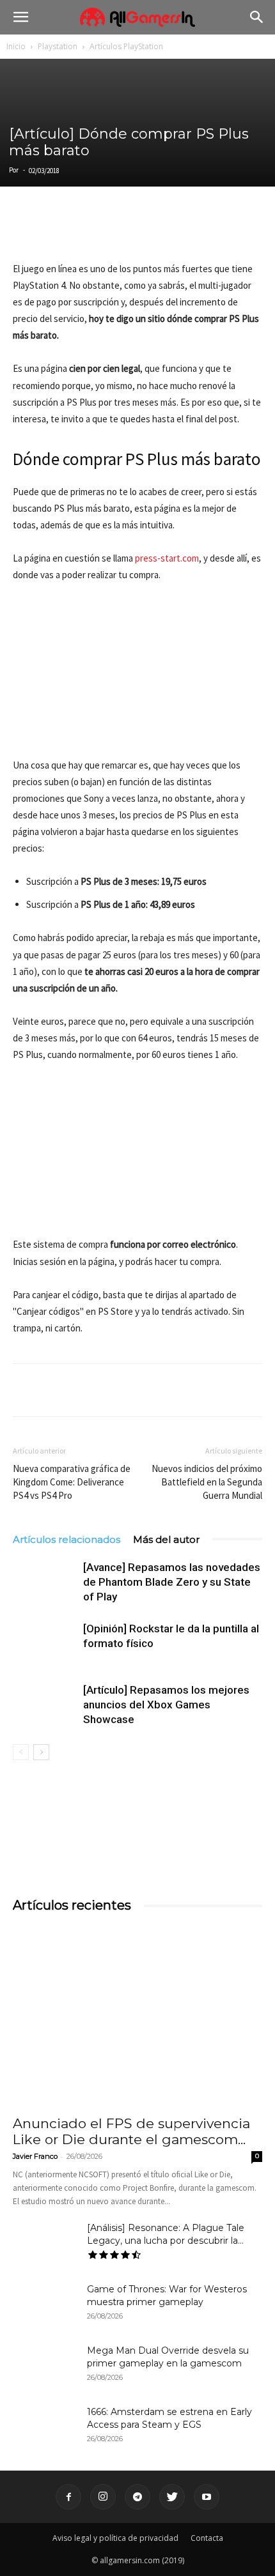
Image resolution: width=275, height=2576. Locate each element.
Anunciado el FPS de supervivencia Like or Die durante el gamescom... (131, 2131)
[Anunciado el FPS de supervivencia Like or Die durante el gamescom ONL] (137, 2017)
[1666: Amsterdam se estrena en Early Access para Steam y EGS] (45, 2428)
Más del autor (166, 1539)
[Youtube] (207, 2497)
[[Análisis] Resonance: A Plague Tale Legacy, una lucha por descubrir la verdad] (45, 2244)
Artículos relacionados (67, 1539)
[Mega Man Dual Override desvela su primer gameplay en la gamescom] (45, 2366)
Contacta (207, 2538)
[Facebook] (26, 231)
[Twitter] (55, 231)
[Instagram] (103, 2497)
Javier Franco (35, 2156)
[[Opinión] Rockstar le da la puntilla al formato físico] (45, 1644)
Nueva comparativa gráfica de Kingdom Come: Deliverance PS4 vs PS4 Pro (72, 1482)
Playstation (58, 46)
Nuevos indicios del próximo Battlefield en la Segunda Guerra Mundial (207, 1482)
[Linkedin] (84, 231)
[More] (173, 231)
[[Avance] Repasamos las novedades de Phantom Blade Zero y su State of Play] (45, 1582)
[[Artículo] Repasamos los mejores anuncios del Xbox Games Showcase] (45, 1705)
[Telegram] (143, 231)
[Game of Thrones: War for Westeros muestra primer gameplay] (45, 2305)
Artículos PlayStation (126, 46)
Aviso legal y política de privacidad (115, 2538)
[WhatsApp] (114, 231)
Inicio (16, 46)
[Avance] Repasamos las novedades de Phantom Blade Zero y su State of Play (172, 1582)
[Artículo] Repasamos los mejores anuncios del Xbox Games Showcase (166, 1705)
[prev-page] (21, 1752)
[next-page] (41, 1752)
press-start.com (167, 558)
